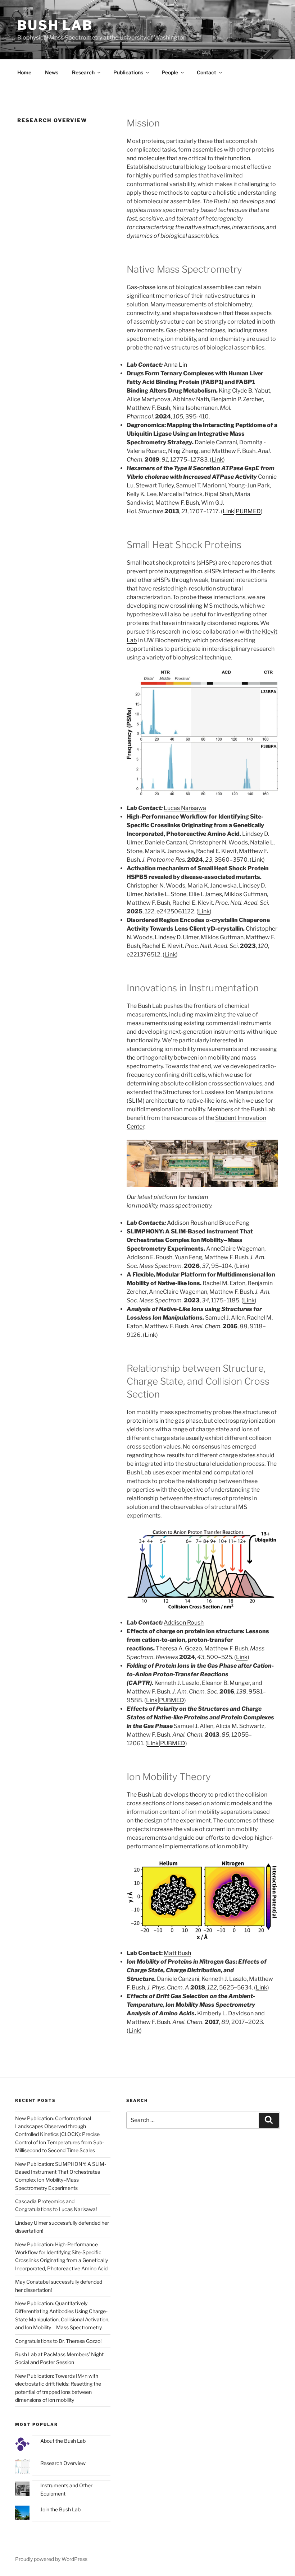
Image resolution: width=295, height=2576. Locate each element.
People (170, 72)
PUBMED (248, 511)
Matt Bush (177, 1953)
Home (24, 72)
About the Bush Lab (63, 2441)
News (52, 72)
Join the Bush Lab (60, 2509)
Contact (206, 72)
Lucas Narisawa (185, 808)
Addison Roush (187, 1223)
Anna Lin (175, 365)
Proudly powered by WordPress (51, 2559)
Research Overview (63, 2463)
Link (217, 460)
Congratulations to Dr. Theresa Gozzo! (58, 2341)
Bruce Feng (234, 1223)
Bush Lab (55, 25)
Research (83, 72)
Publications (128, 72)
